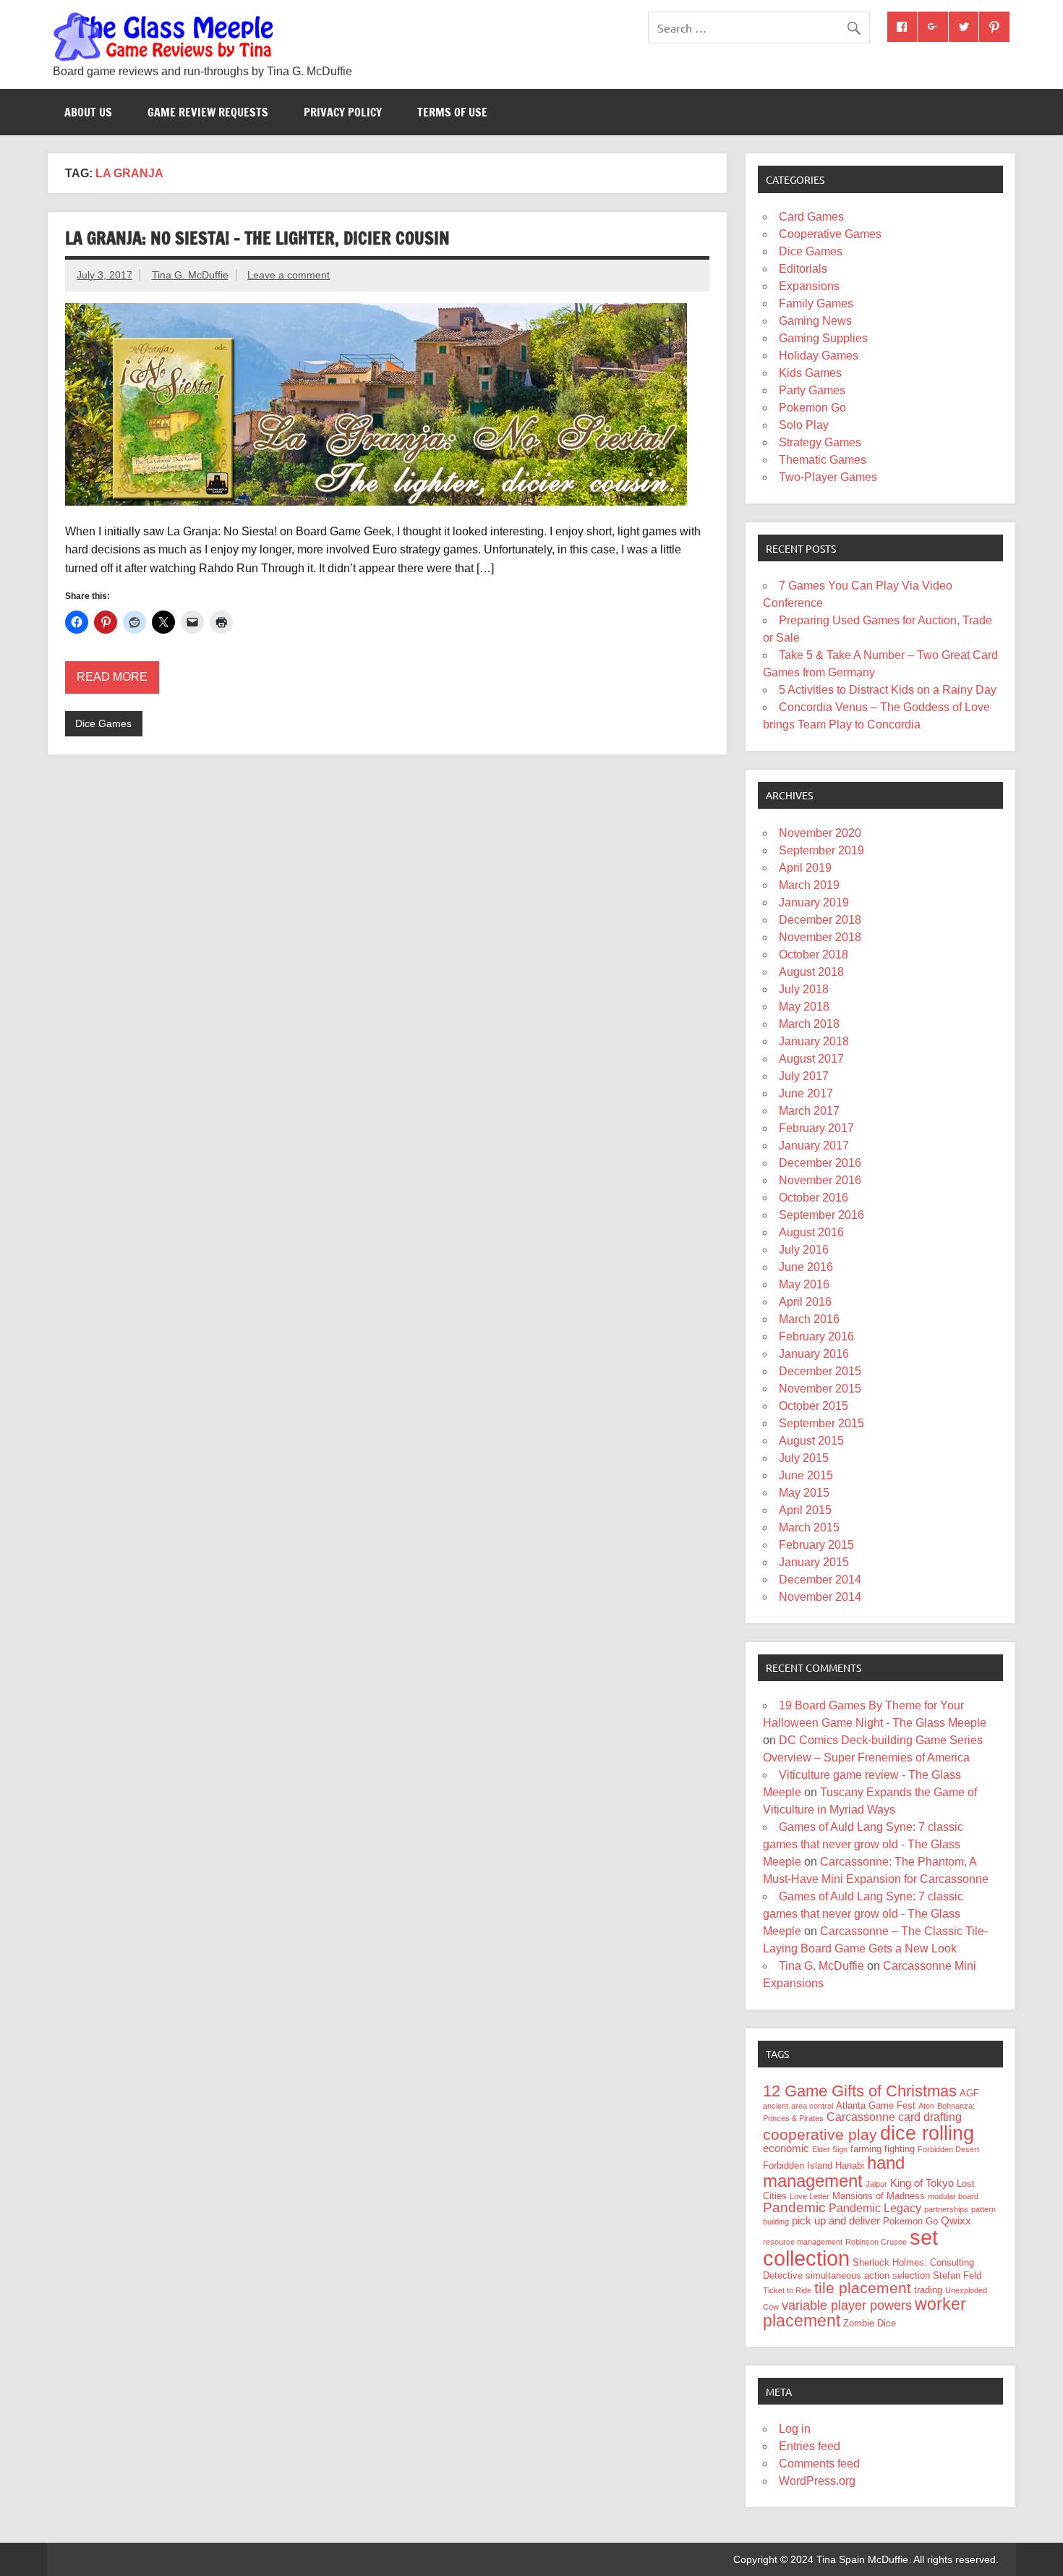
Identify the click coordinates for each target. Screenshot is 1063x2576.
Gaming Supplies (823, 338)
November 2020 (820, 833)
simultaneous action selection (868, 2275)
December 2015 (820, 1371)
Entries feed (810, 2446)
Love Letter (810, 2196)
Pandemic (794, 2207)
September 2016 (821, 1215)
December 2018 (820, 920)
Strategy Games (820, 442)
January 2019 (814, 902)
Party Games (812, 390)
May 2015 (804, 1493)
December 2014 (820, 1580)
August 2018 (811, 972)
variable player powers (847, 2305)
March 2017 (809, 1111)
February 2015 (816, 1545)
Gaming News (815, 321)
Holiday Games (819, 356)
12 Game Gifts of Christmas (860, 2091)
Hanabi (850, 2165)
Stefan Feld (957, 2275)
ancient (776, 2106)
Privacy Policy (343, 112)
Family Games (816, 303)
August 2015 (811, 1441)
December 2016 (820, 1163)
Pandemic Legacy (875, 2208)
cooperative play (820, 2134)
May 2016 (804, 1284)
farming (866, 2149)
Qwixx (956, 2221)
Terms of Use (452, 112)
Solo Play (804, 425)
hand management (834, 2172)
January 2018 (814, 1041)
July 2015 (804, 1458)
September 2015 (821, 1423)
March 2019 (809, 885)
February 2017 (816, 1128)
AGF (969, 2093)
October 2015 (814, 1406)
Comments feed (819, 2464)
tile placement (863, 2288)
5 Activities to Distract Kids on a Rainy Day (888, 690)
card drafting (930, 2117)
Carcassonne (861, 2117)
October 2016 (814, 1198)
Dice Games (103, 723)
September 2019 (821, 850)
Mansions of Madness (879, 2196)
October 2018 (814, 955)
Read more (112, 677)
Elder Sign (830, 2149)
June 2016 (806, 1267)
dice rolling (927, 2133)
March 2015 (809, 1527)
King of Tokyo (922, 2183)
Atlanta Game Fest (876, 2105)
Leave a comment (289, 275)
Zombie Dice (870, 2323)
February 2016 (816, 1336)
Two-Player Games (828, 477)
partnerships (946, 2209)
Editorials (803, 269)
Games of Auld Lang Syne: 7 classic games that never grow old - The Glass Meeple (863, 1844)
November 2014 (820, 1597)
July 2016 (804, 1250)
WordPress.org (817, 2481)
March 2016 (809, 1319)
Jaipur (876, 2184)
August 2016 (811, 1232)
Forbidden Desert (948, 2149)
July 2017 (804, 1076)
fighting (900, 2149)
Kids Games (810, 373)
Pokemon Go (812, 408)
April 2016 (805, 1302)
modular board (953, 2196)
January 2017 (814, 1145)
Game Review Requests (208, 112)
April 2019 (805, 868)
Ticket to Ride (787, 2290)
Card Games (811, 217)
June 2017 (806, 1093)
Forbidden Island (798, 2165)
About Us (88, 112)
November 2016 (820, 1180)
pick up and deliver (836, 2221)
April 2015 (805, 1510)
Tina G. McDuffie (190, 275)
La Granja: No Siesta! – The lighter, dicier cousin (257, 238)
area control (812, 2106)
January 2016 (814, 1354)
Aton (926, 2106)
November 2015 (820, 1389)
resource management (803, 2242)
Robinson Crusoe (876, 2242)
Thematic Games (823, 460)
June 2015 (806, 1475)
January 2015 (814, 1562)
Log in (795, 2429)
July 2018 (804, 989)
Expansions (809, 286)
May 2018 (804, 1007)
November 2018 (820, 937)
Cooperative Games (830, 234)
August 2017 (811, 1059)
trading (928, 2290)
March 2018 (809, 1024)
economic (786, 2148)
